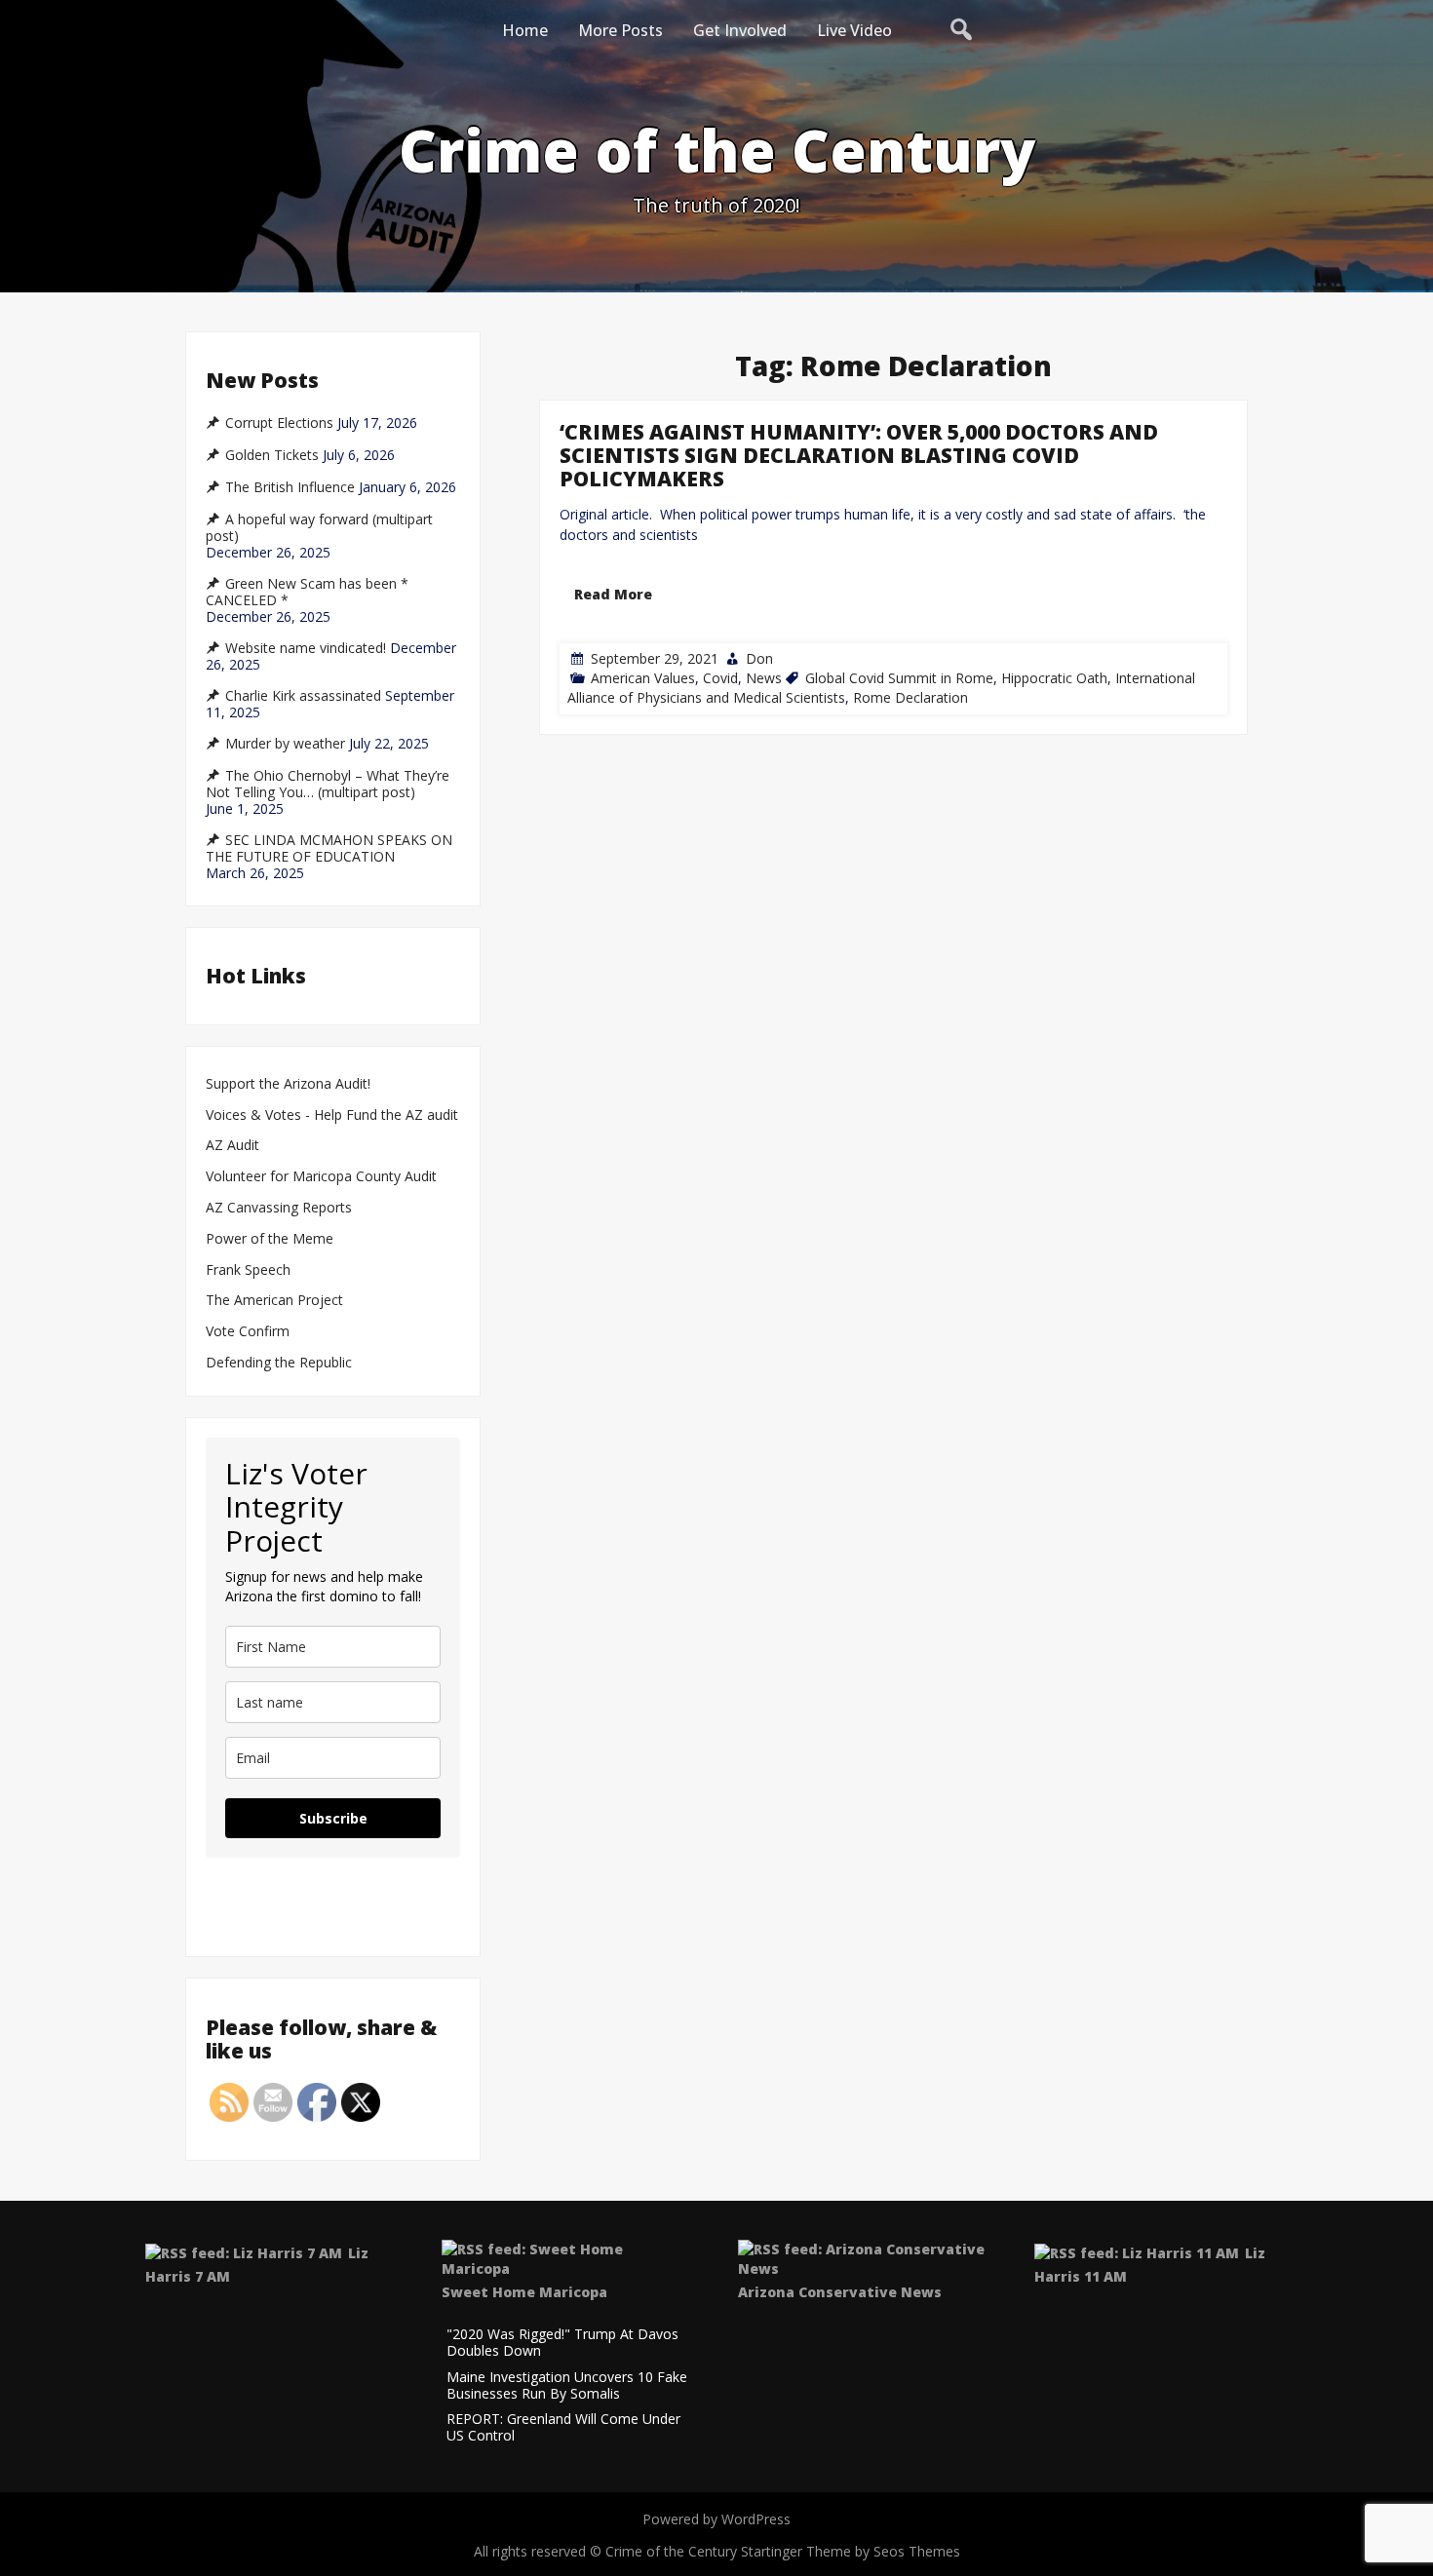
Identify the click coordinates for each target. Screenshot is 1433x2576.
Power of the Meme (270, 1239)
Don (759, 658)
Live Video (854, 30)
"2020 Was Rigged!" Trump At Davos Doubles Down (562, 2343)
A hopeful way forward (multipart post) (319, 528)
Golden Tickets (272, 455)
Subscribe (333, 1818)
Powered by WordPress (716, 2519)
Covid (720, 678)
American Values (643, 678)
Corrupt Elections (279, 423)
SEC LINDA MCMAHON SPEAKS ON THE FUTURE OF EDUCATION (329, 848)
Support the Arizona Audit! (288, 1084)
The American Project (274, 1301)
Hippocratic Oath (1054, 678)
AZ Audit (232, 1146)
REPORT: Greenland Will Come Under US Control (563, 2428)
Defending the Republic (279, 1363)
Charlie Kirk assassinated (303, 696)
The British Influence (290, 487)
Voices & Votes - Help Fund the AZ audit (332, 1115)
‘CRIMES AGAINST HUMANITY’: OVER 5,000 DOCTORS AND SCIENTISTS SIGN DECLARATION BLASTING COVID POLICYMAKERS (859, 455)
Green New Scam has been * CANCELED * (307, 592)
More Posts (620, 30)
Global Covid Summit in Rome (899, 678)
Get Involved (740, 30)
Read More (613, 594)
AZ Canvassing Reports (279, 1208)
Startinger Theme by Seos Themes (851, 2551)
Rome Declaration (910, 697)
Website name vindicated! (306, 648)
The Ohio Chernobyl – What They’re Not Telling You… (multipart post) (328, 784)
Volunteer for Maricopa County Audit (323, 1177)
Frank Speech (248, 1270)
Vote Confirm (248, 1332)
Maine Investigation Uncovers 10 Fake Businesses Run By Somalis (567, 2386)
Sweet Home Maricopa (524, 2292)
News (764, 678)
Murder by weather (285, 744)
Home (525, 30)
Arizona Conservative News (840, 2292)
